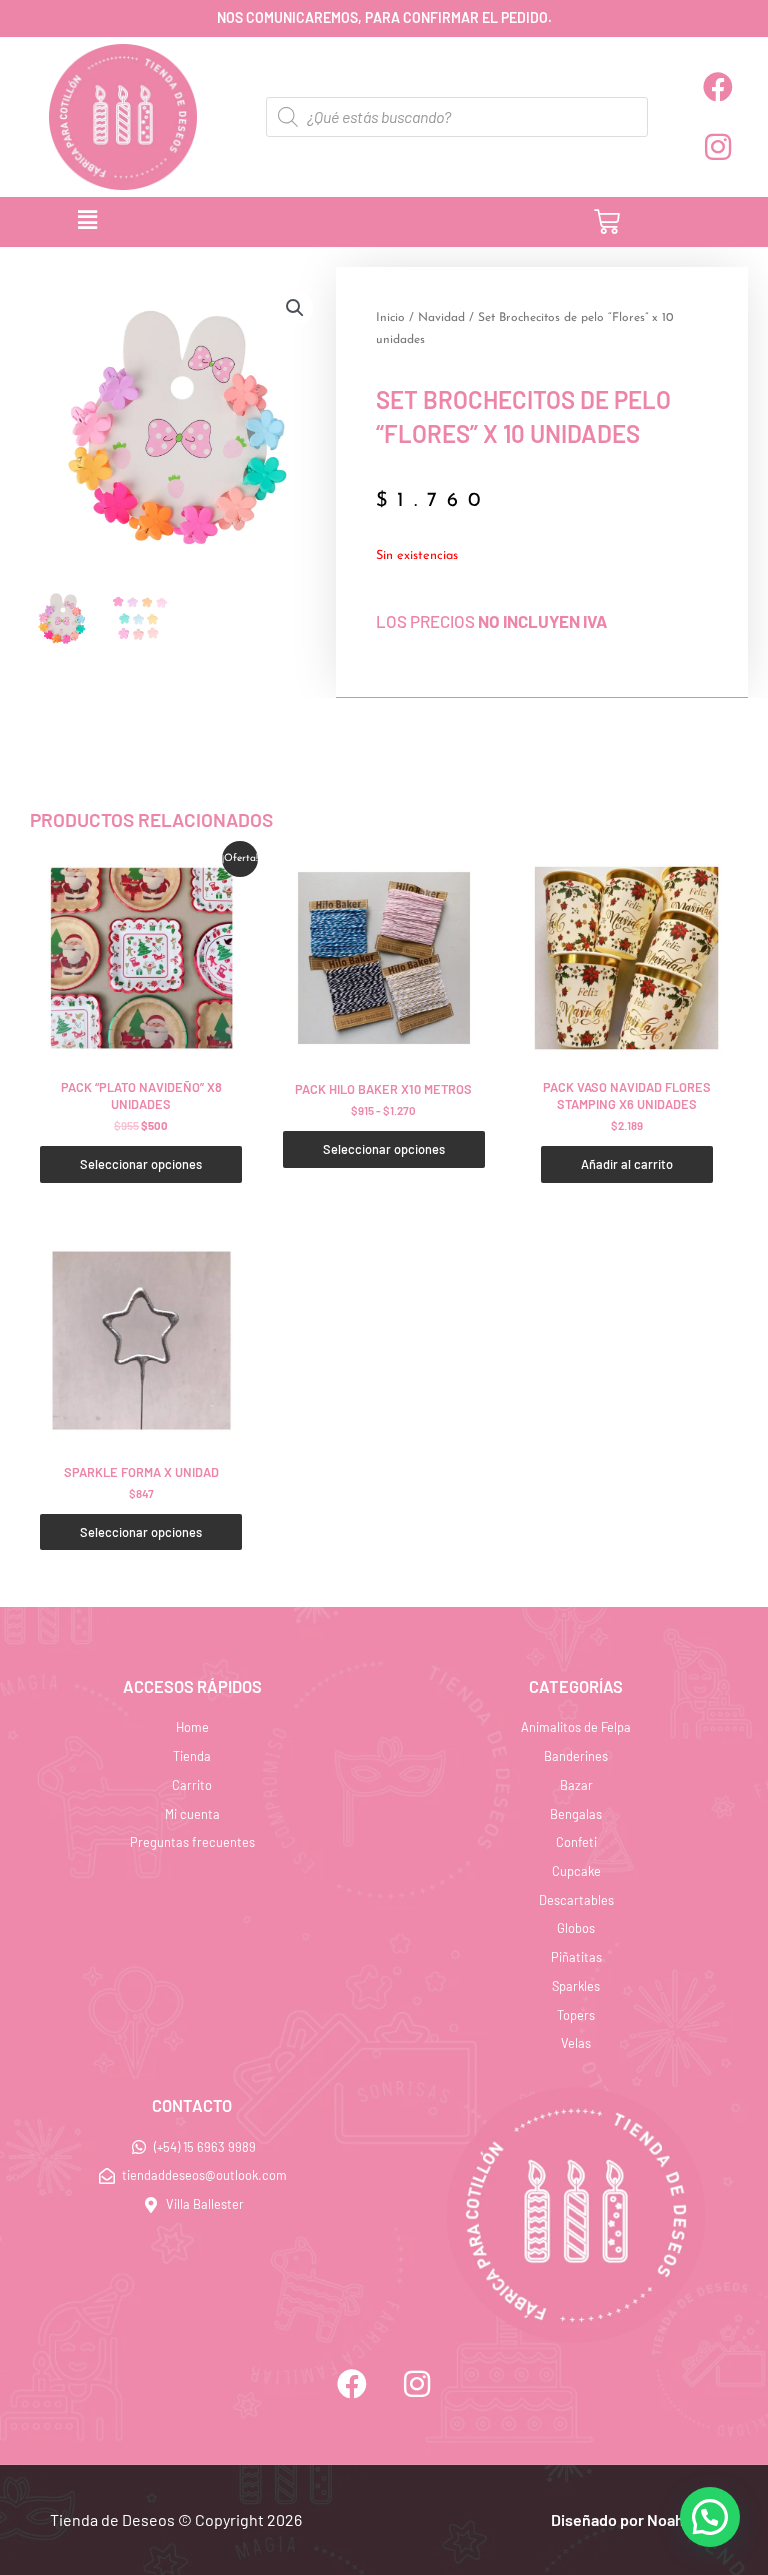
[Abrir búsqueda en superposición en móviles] (457, 117)
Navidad (441, 318)
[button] (265, 222)
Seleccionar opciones (141, 1164)
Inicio (390, 318)
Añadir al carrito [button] (627, 1164)
